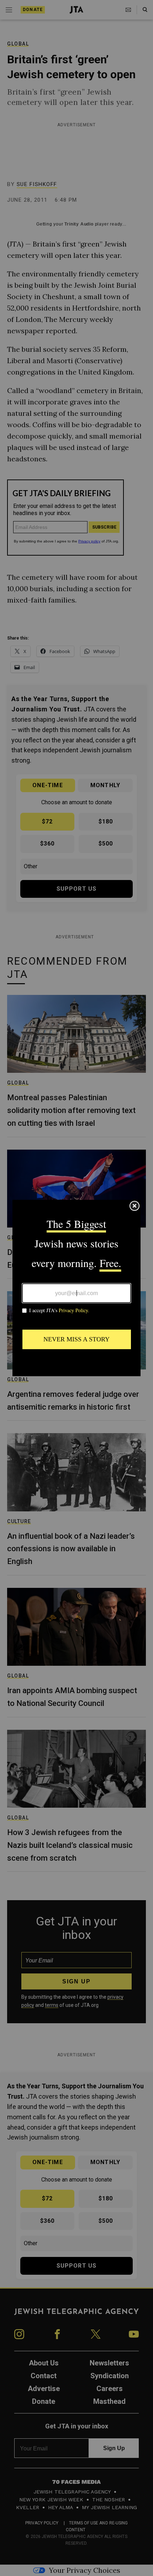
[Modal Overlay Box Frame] (76, 1288)
